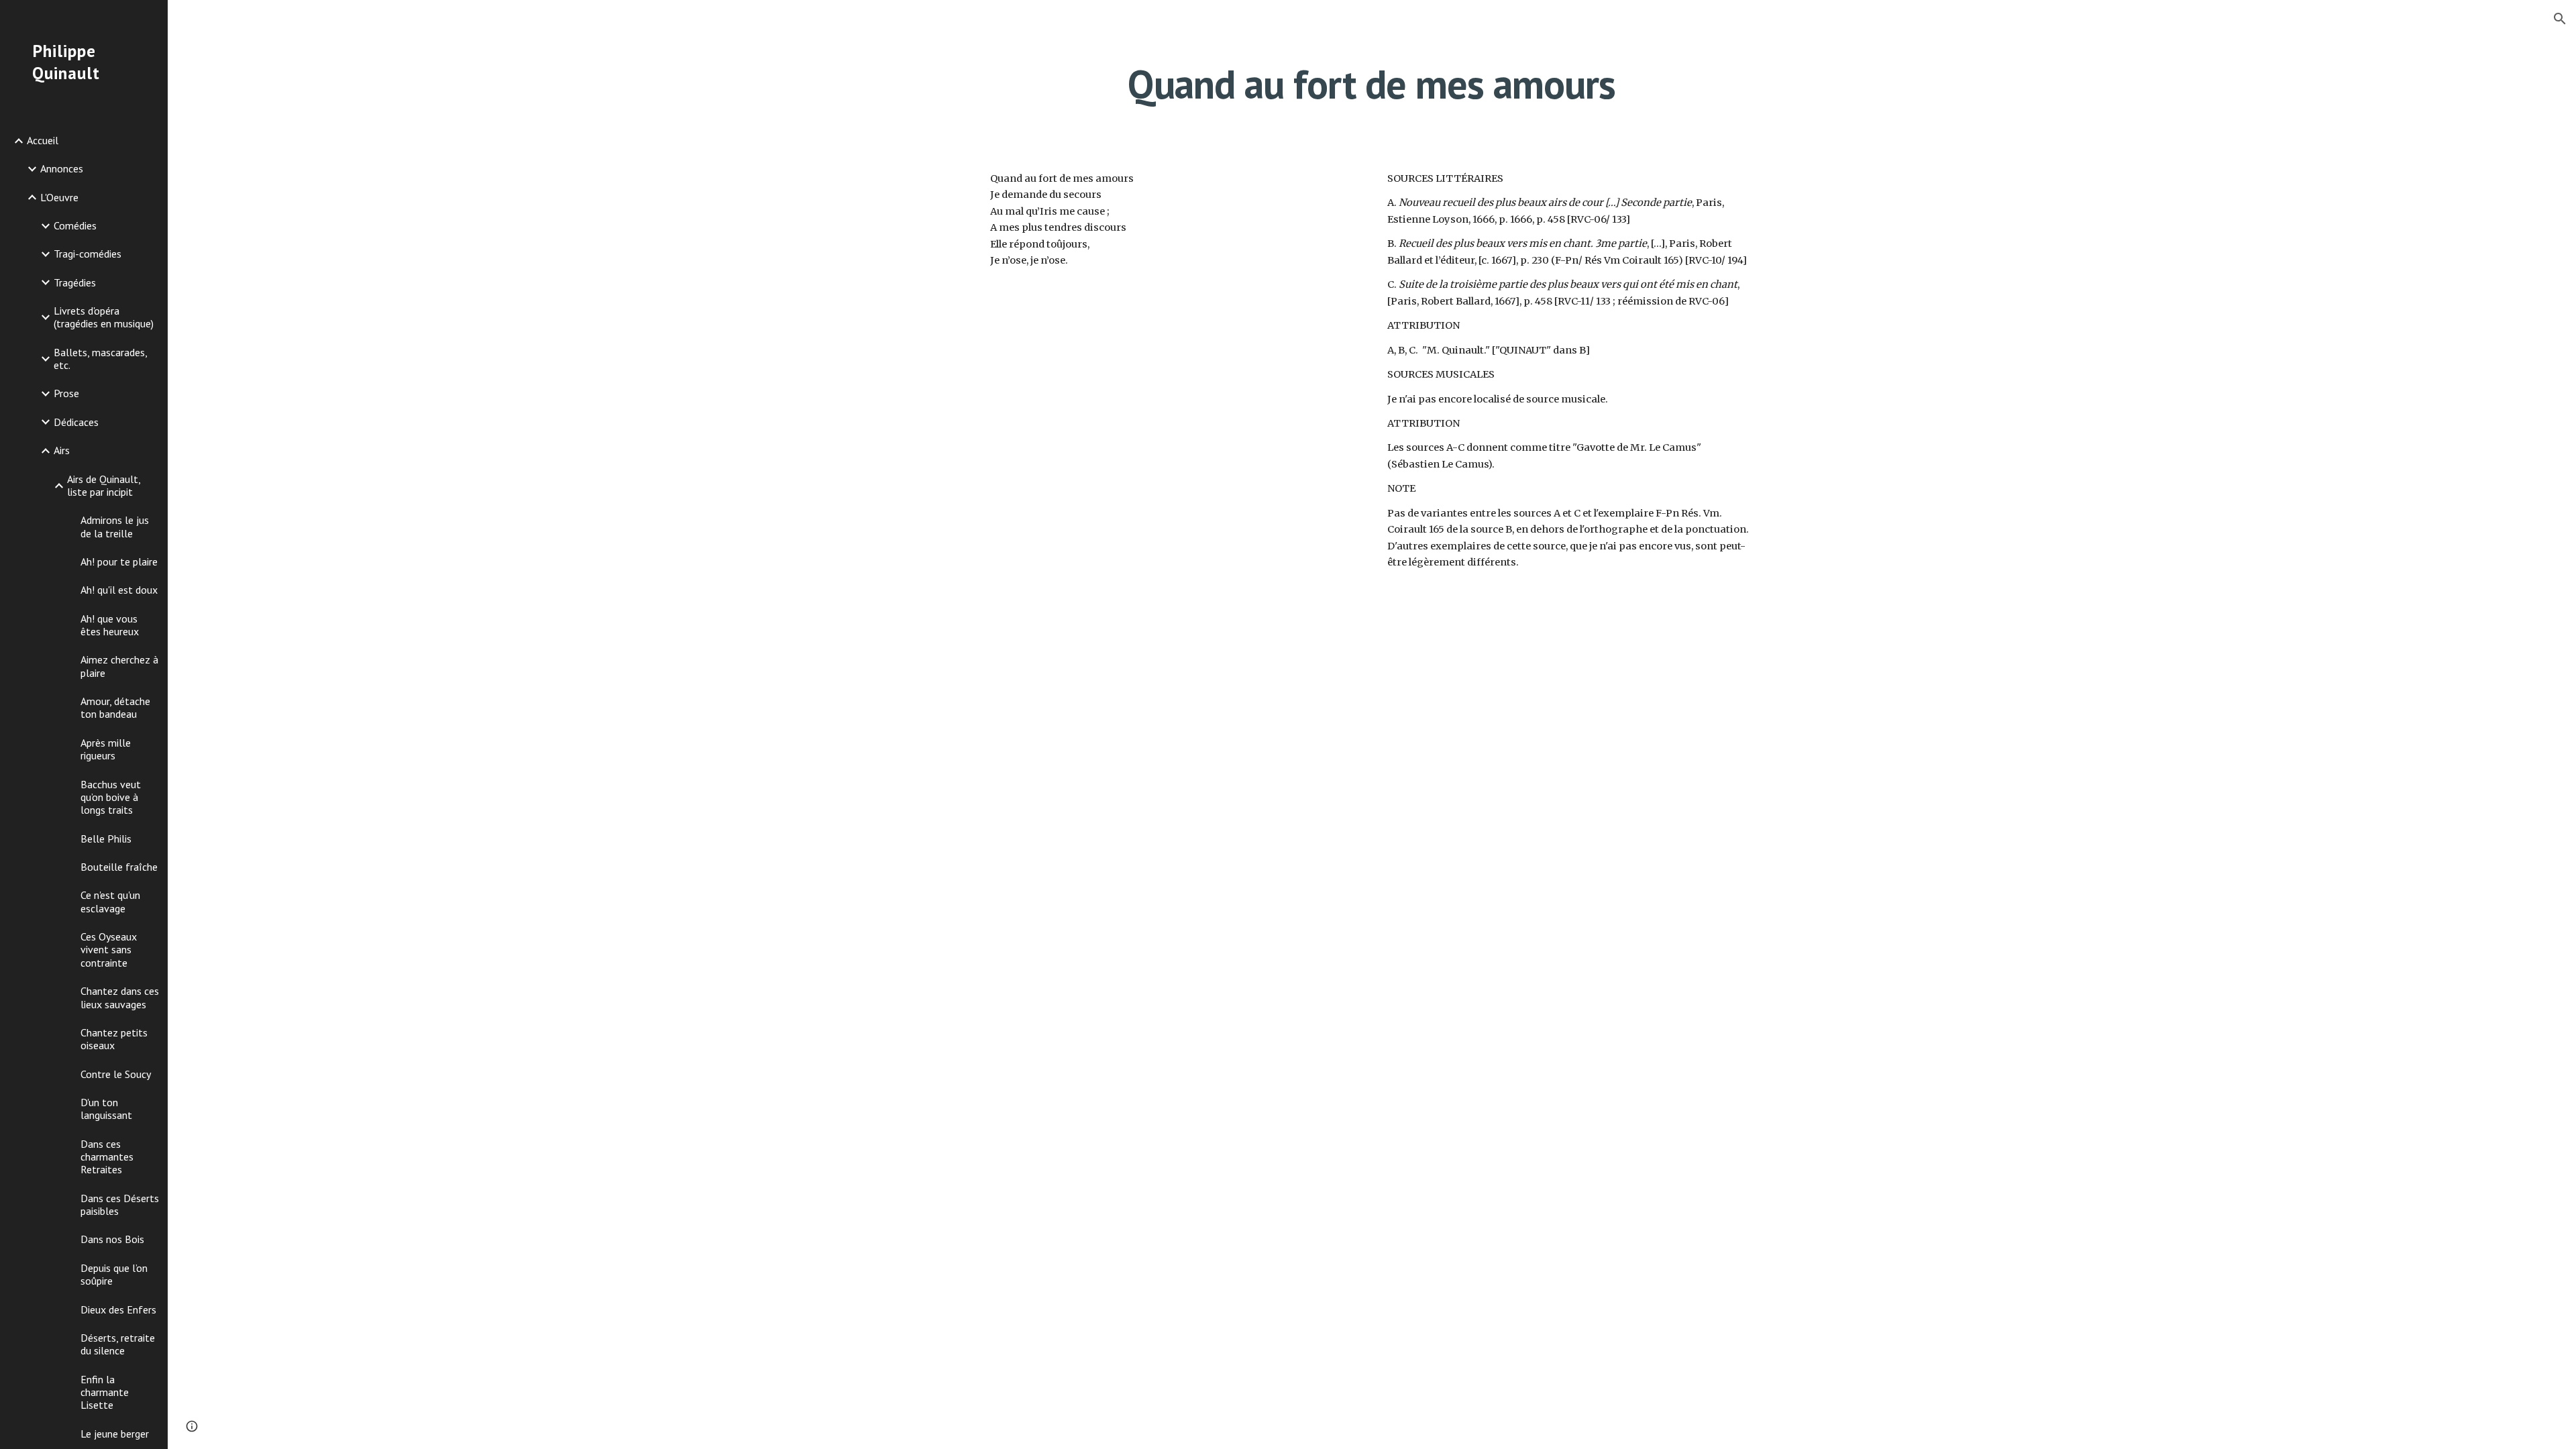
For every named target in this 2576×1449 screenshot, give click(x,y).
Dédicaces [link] (76, 422)
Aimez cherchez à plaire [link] (119, 666)
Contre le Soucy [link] (116, 1074)
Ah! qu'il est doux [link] (119, 590)
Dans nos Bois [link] (112, 1239)
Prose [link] (66, 393)
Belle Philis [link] (106, 839)
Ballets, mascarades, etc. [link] (100, 359)
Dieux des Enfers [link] (118, 1309)
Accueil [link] (43, 140)
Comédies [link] (75, 225)
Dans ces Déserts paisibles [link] (120, 1204)
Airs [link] (62, 450)
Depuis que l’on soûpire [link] (114, 1274)
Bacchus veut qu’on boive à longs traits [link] (111, 797)
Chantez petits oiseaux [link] (114, 1039)
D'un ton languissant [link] (106, 1109)
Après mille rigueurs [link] (106, 749)
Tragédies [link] (75, 282)
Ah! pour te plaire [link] (119, 561)
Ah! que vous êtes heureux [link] (110, 625)
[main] (1372, 84)
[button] (2560, 19)
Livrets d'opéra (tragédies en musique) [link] (104, 317)
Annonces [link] (62, 168)
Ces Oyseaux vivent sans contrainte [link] (109, 950)
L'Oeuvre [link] (59, 197)
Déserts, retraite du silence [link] (118, 1344)
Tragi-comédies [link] (88, 254)
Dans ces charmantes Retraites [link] (107, 1157)
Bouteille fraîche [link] (119, 867)
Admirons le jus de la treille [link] (115, 526)
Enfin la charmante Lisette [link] (105, 1392)
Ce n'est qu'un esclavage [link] (110, 901)
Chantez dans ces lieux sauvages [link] (120, 997)
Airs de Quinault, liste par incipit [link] (104, 485)
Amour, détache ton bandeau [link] (115, 707)
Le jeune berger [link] (115, 1434)
